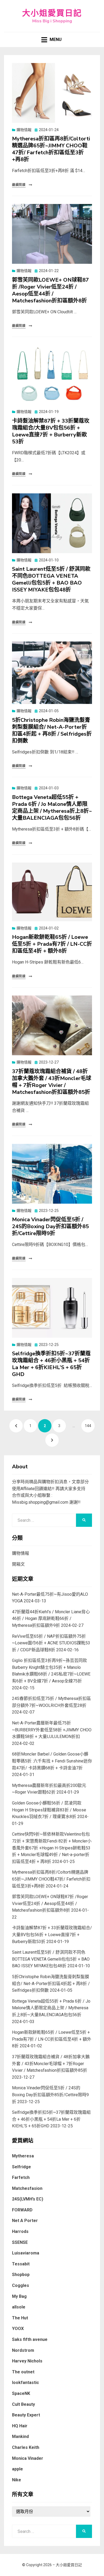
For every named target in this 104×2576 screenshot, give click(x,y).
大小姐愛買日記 (52, 13)
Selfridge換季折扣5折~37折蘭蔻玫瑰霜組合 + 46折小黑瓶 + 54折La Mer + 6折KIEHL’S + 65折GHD (51, 1364)
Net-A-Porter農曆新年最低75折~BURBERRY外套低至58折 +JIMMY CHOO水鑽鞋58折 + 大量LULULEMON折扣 (52, 1730)
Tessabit (21, 2264)
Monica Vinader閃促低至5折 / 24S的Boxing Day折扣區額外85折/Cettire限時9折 (50, 1226)
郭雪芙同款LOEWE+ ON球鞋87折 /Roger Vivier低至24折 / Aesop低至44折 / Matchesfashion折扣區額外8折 (50, 290)
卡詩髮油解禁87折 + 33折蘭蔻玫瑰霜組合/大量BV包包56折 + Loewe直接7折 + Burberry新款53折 (51, 431)
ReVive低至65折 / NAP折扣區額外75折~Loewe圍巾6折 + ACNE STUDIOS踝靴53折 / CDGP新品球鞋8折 (51, 1643)
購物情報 (24, 130)
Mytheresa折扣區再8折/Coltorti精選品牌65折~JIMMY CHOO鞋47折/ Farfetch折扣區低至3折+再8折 (51, 149)
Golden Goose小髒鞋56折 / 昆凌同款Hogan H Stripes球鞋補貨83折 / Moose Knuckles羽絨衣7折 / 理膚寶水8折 (49, 1810)
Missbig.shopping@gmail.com (40, 1502)
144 (89, 1426)
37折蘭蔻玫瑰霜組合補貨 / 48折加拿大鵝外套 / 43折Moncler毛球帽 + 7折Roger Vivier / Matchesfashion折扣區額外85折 (52, 1082)
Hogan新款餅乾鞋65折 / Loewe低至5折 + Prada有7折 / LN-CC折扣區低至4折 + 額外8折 (52, 944)
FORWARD (22, 2210)
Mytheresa (23, 2156)
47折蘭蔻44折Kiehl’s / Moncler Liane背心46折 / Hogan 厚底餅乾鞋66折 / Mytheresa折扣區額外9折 (51, 1619)
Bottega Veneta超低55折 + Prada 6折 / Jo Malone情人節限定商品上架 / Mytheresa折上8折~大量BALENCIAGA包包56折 (52, 808)
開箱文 (18, 1564)
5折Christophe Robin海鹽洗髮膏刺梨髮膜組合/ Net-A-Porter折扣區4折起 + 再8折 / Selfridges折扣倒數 (52, 730)
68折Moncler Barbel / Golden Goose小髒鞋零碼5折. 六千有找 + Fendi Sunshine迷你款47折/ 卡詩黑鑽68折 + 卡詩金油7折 (52, 1761)
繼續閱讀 (19, 185)
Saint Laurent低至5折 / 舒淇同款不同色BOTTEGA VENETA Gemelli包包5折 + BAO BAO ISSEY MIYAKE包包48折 (51, 579)
